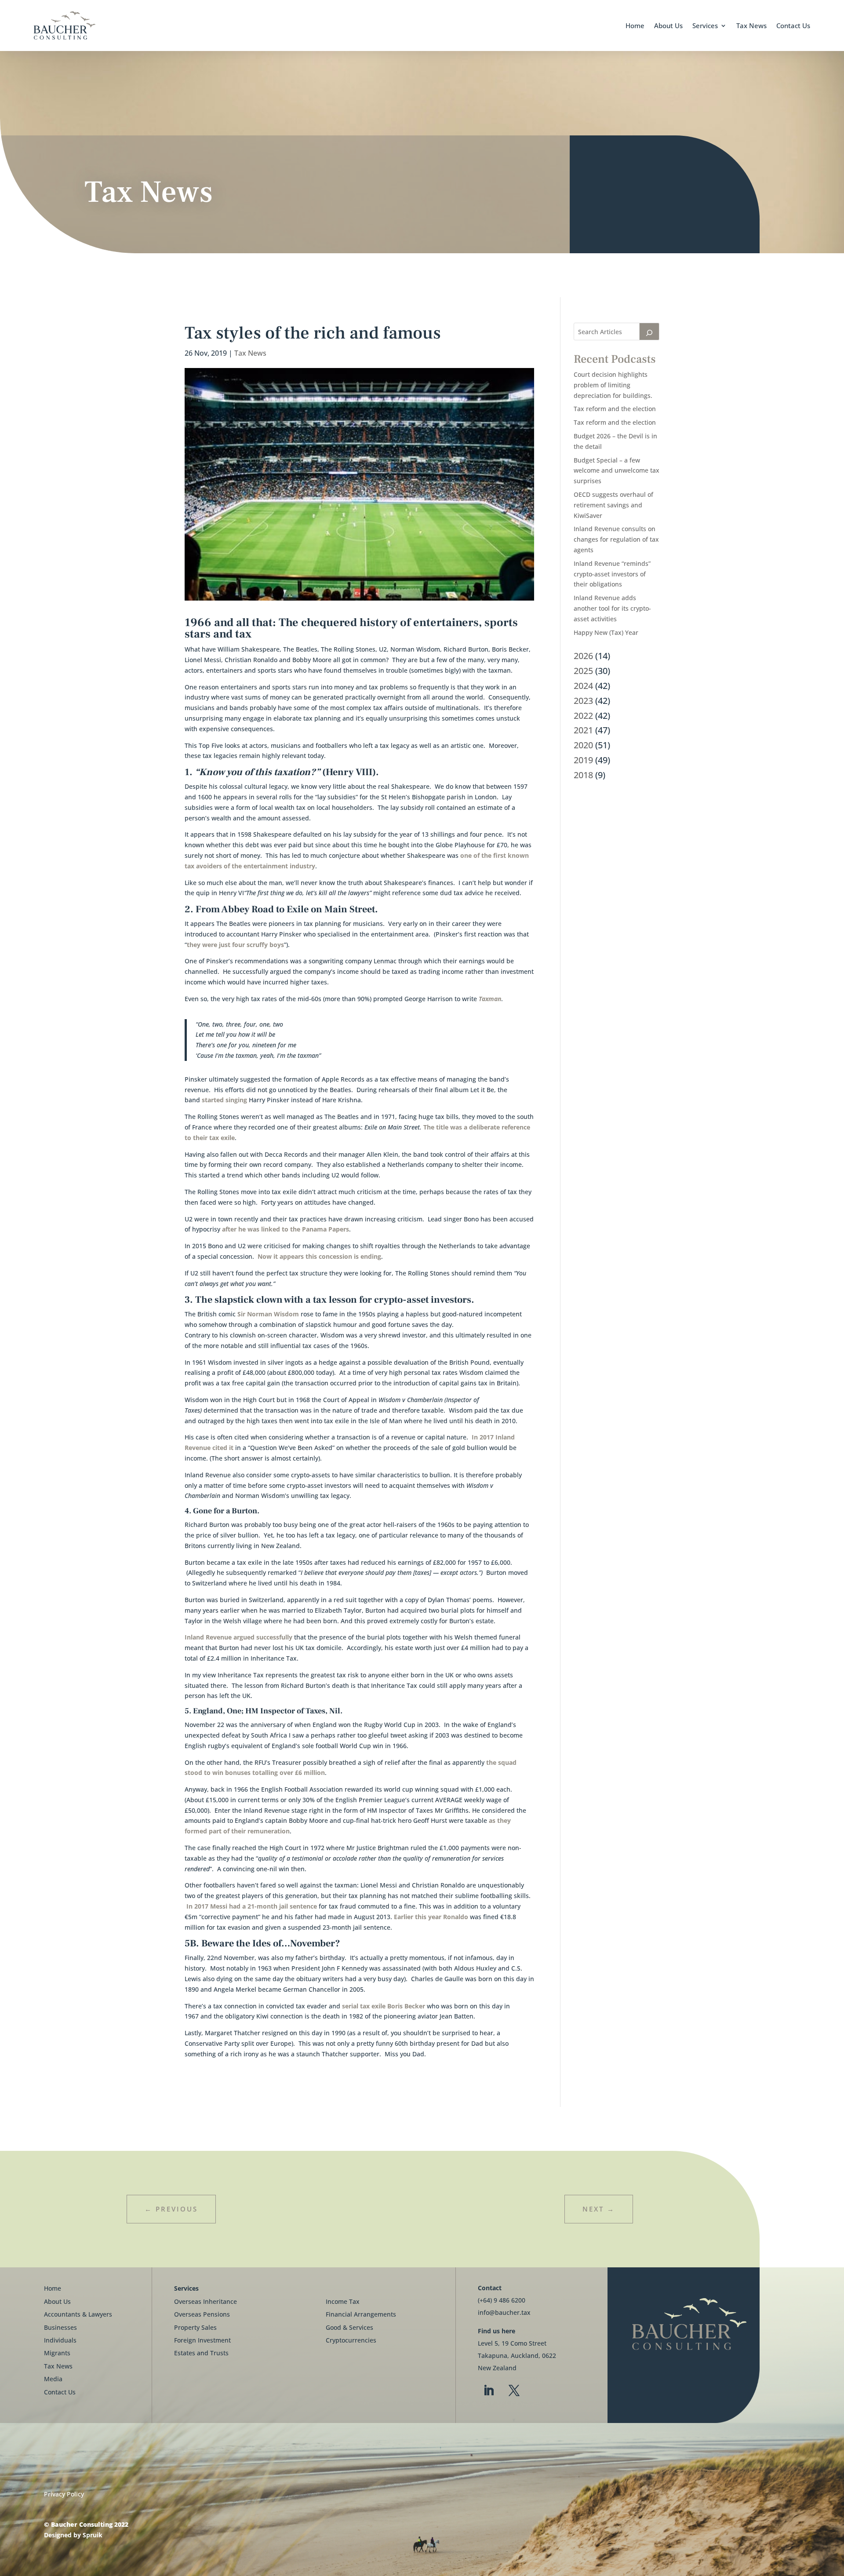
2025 (583, 671)
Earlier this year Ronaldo (430, 1917)
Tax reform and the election (615, 409)
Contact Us (793, 26)
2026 (583, 656)
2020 (583, 745)
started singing (224, 1100)
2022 (583, 716)
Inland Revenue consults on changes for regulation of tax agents (616, 539)
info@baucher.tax (504, 2312)
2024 (583, 686)
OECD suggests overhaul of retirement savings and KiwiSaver (613, 505)
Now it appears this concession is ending (319, 1256)
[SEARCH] (649, 332)
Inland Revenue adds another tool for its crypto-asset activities (612, 608)
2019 (583, 760)
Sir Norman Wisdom (268, 1314)
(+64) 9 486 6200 (502, 2300)
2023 (583, 701)
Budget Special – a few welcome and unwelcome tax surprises (617, 471)
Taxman (490, 999)
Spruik (93, 2535)
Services (705, 26)
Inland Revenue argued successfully (238, 1637)
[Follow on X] (514, 2391)
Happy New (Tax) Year (606, 632)
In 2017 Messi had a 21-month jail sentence (252, 1906)
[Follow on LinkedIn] (489, 2391)
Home (635, 26)
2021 (583, 730)
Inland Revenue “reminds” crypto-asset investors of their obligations (612, 574)
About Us (668, 26)
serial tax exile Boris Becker (384, 2006)
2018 (583, 775)
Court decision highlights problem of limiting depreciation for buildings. (613, 385)
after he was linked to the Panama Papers (286, 1229)
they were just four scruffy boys (235, 945)
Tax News (751, 26)
